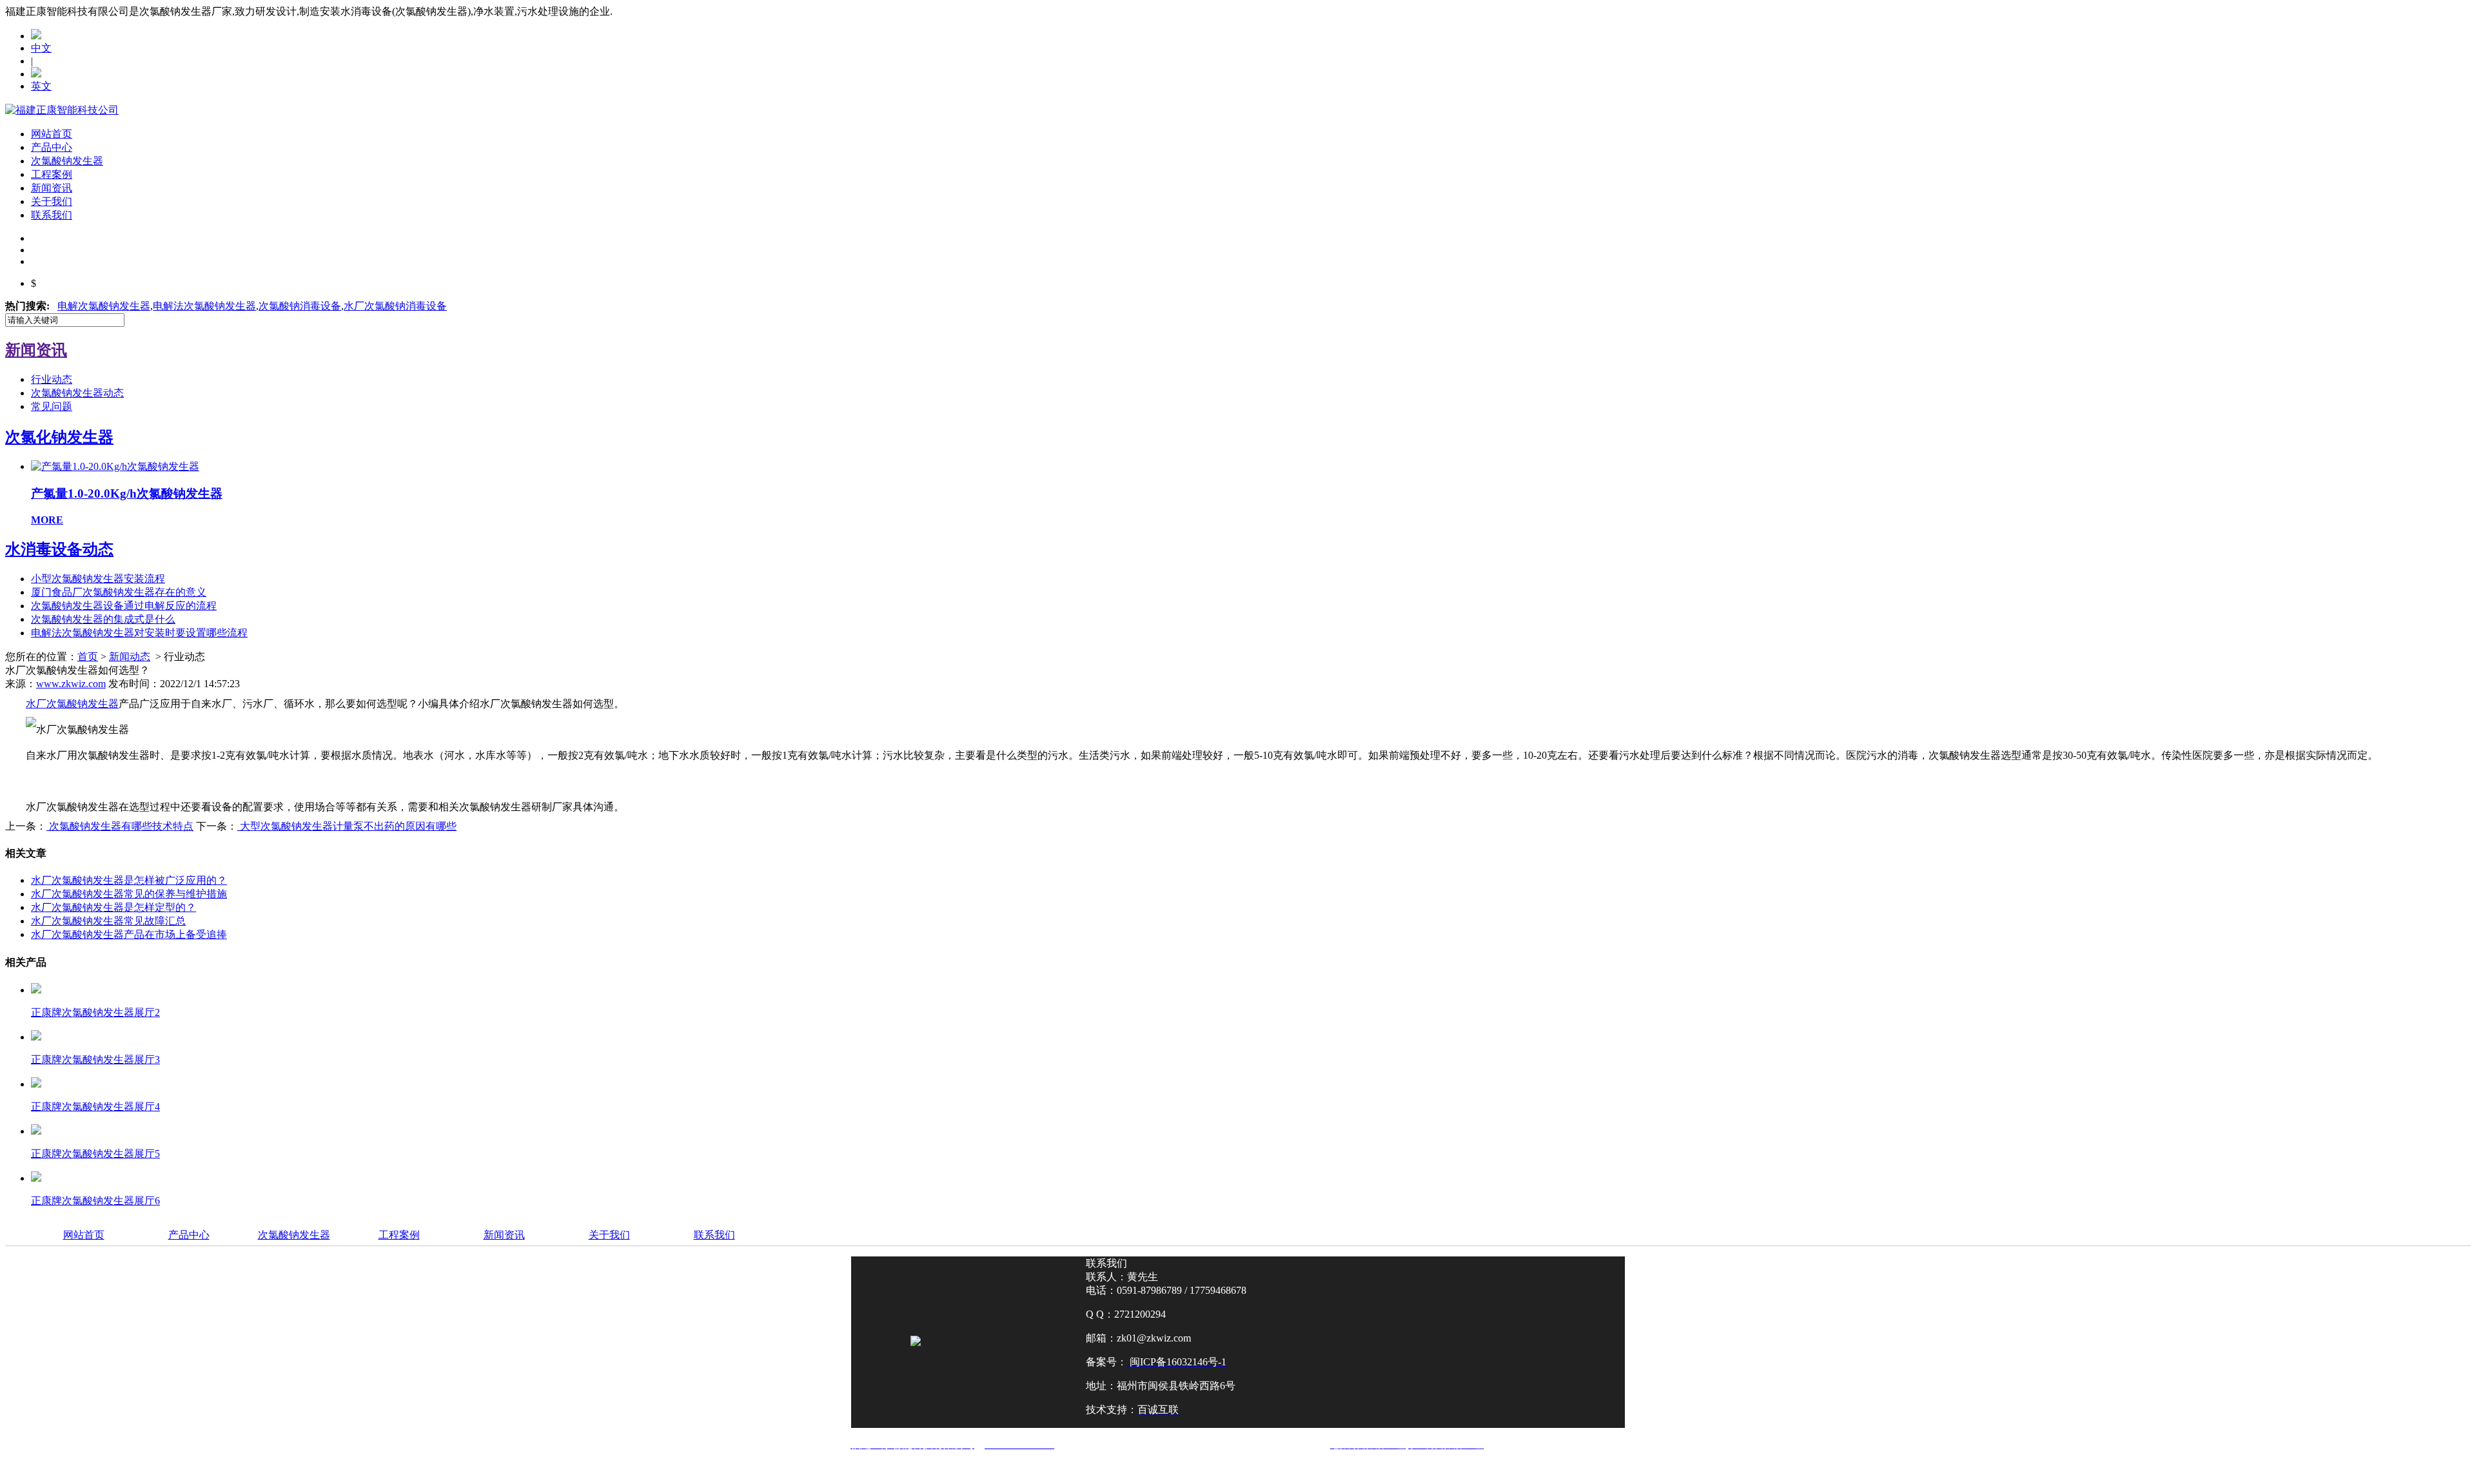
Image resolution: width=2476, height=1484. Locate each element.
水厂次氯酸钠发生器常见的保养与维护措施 (129, 894)
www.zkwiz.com (71, 684)
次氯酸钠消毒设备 (300, 306)
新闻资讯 (52, 188)
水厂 (395, 306)
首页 (88, 657)
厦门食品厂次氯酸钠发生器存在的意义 (119, 592)
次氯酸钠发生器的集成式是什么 (103, 619)
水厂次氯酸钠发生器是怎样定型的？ (113, 907)
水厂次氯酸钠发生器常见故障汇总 (108, 921)
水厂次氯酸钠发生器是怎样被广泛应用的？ (129, 880)
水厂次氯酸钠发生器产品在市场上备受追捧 (129, 934)
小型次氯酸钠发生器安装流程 (98, 579)
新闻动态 (130, 657)
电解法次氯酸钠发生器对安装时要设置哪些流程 (139, 633)
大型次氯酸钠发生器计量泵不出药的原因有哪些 (347, 826)
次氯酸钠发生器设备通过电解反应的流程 (124, 606)
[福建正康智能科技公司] (62, 110)
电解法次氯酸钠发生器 (204, 306)
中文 (41, 48)
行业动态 (52, 379)
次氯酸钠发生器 (67, 161)
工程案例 (52, 174)
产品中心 (52, 147)
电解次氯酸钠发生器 (104, 306)
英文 (41, 86)
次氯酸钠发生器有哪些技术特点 (120, 826)
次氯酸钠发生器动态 (77, 393)
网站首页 (52, 134)
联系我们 (52, 215)
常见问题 (52, 406)
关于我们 (52, 201)
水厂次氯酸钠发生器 (72, 704)
